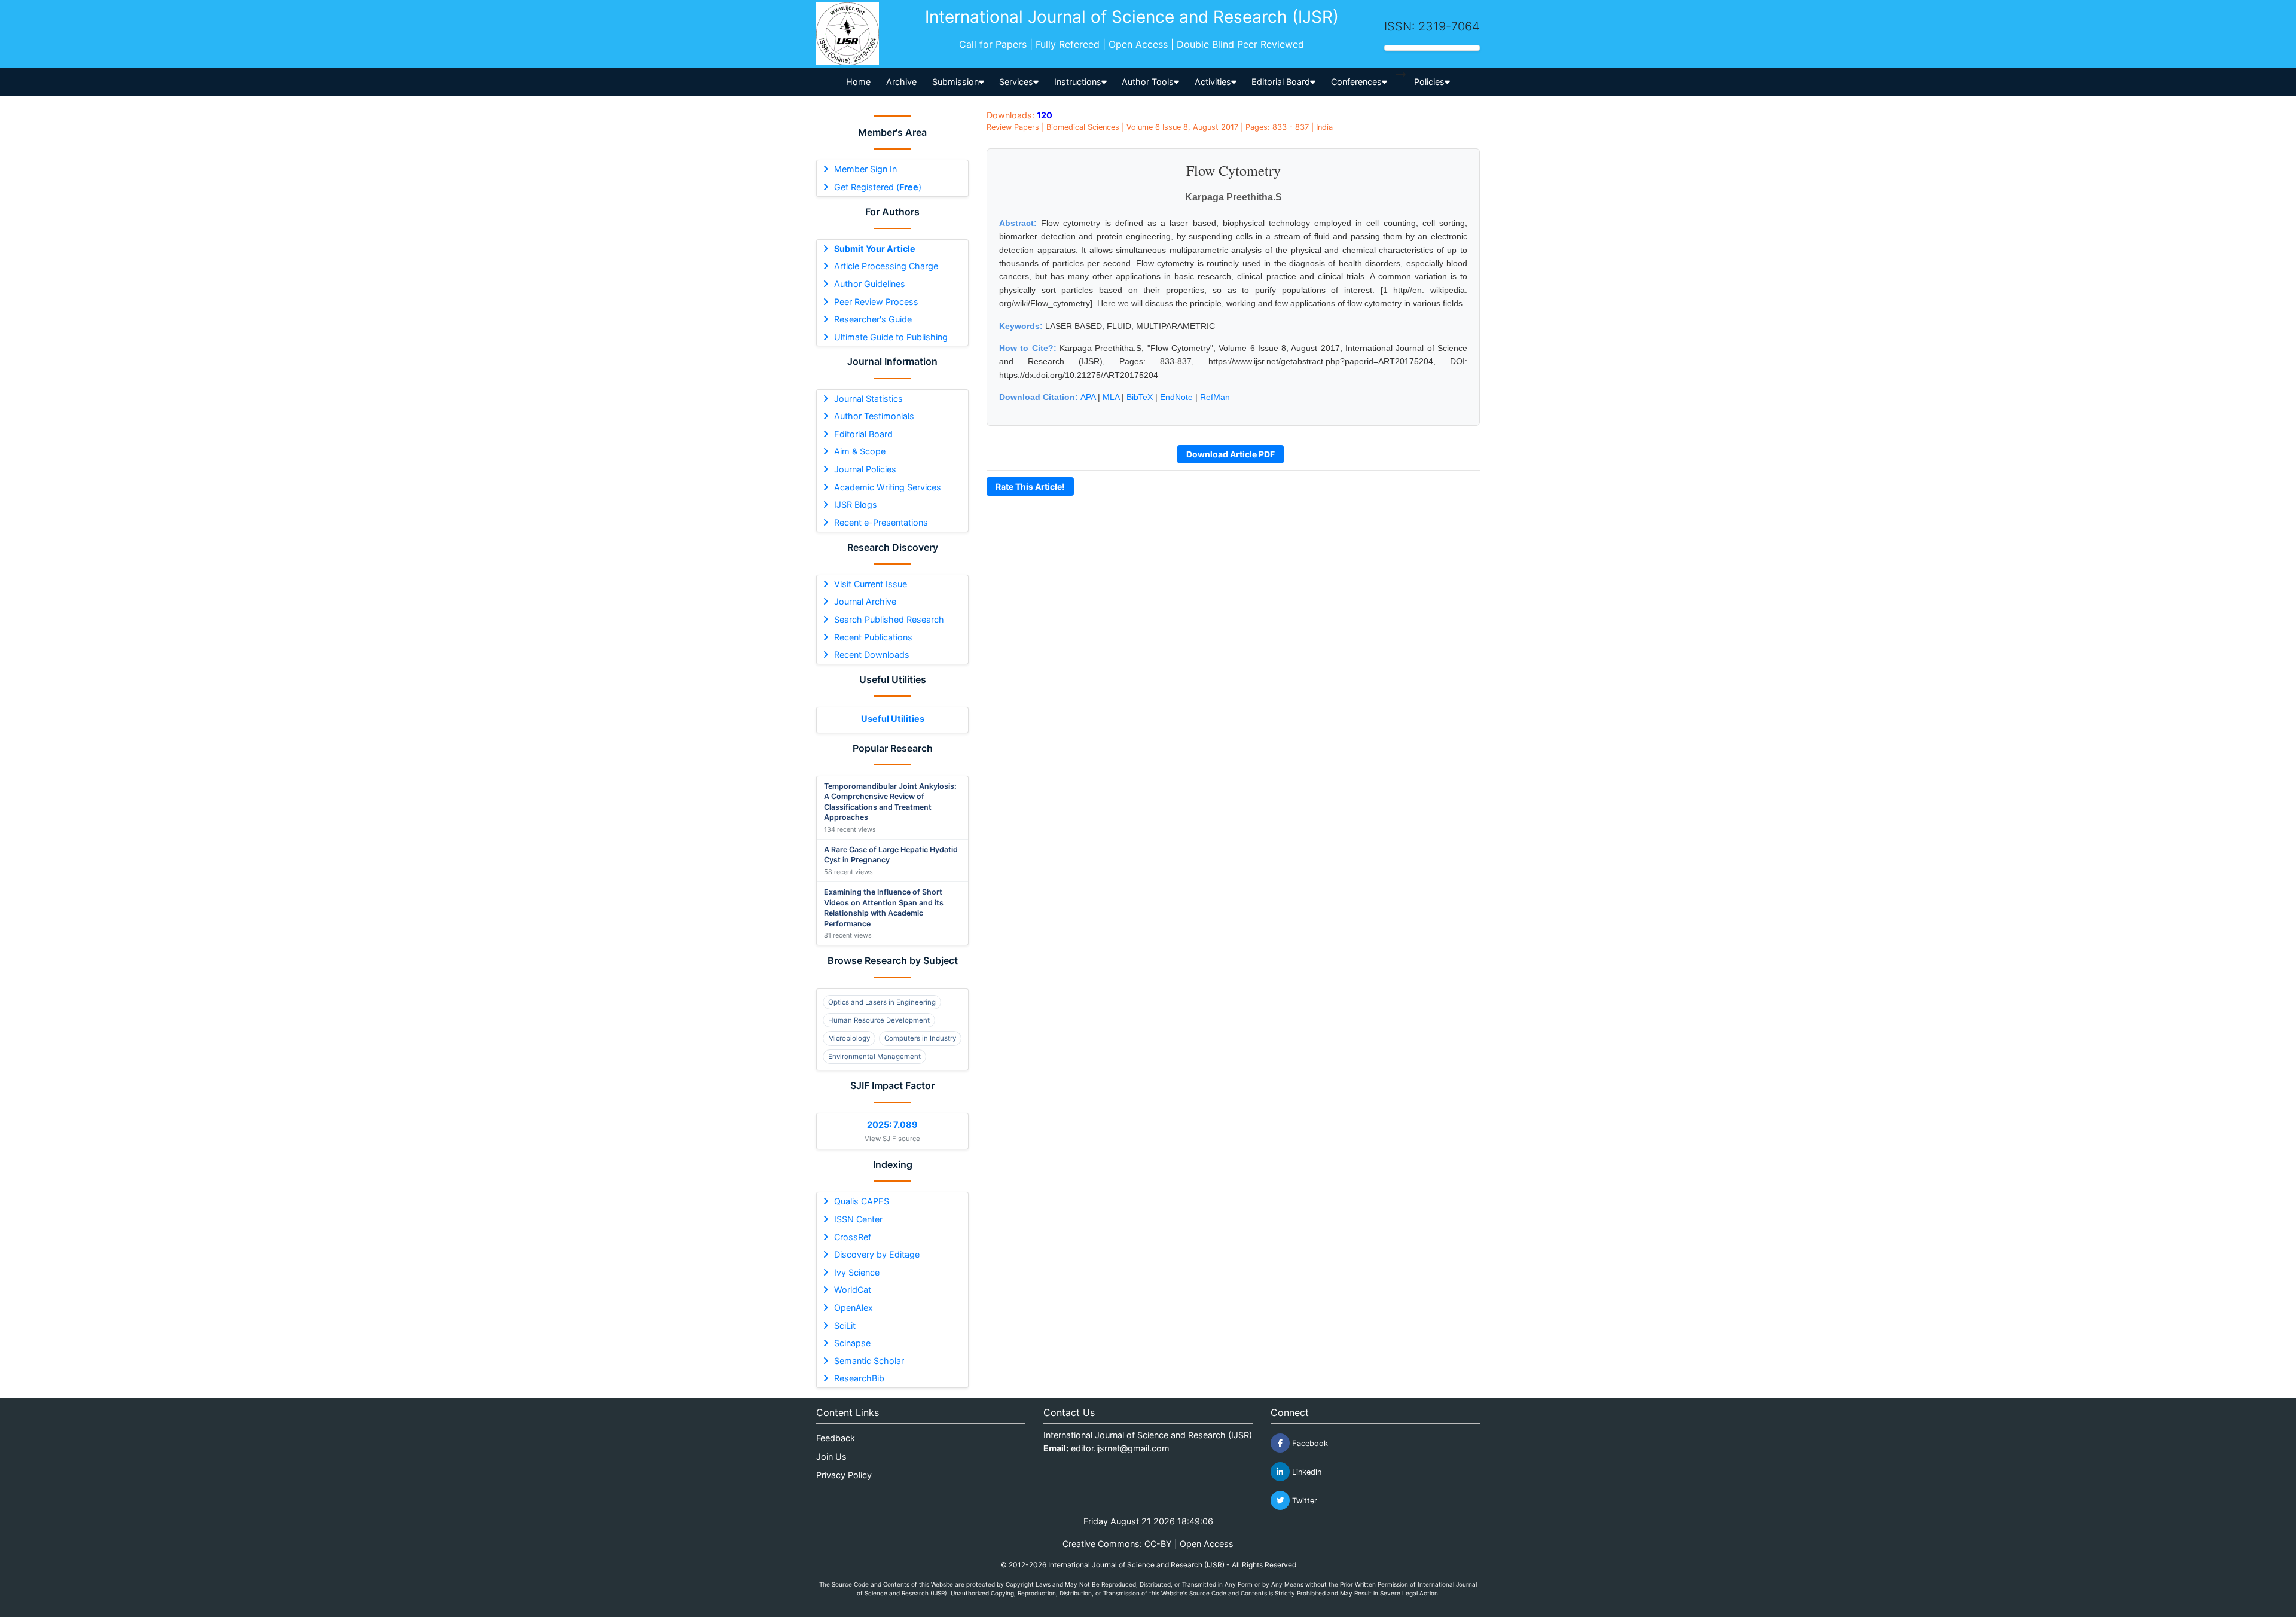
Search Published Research (889, 619)
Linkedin (1306, 1472)
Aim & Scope (860, 451)
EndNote (1176, 397)
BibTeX (1140, 397)
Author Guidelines (870, 284)
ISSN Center (858, 1219)
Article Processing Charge (886, 266)
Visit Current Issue (871, 584)
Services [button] (1016, 82)
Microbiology (849, 1038)
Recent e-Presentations (881, 522)
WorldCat (853, 1290)
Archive (901, 82)
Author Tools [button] (1148, 82)
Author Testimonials (874, 416)
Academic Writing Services (888, 487)
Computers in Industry (920, 1038)
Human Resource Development (879, 1020)
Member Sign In (865, 169)
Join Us (831, 1456)
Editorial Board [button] (1281, 82)
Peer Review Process (876, 302)
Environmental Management (874, 1057)
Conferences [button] (1356, 82)
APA (1088, 397)
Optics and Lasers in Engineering (882, 1002)
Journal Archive (865, 601)
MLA (1111, 397)
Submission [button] (955, 82)
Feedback (836, 1438)
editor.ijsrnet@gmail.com (1120, 1448)
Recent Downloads (872, 655)
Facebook (1309, 1443)
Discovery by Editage (877, 1254)
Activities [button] (1213, 82)
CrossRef (853, 1237)
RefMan (1215, 397)
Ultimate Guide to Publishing (891, 337)
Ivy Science (857, 1272)
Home (858, 82)
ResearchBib (859, 1378)
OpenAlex (854, 1308)
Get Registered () (878, 187)
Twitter (1303, 1501)
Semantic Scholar (869, 1361)
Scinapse (852, 1343)
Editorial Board (863, 434)
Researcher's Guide (873, 319)
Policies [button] (1429, 82)
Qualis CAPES (862, 1201)
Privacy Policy (844, 1475)
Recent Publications (873, 637)
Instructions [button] (1078, 82)
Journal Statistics (868, 399)
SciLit (845, 1325)
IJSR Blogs (856, 504)
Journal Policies (865, 469)
